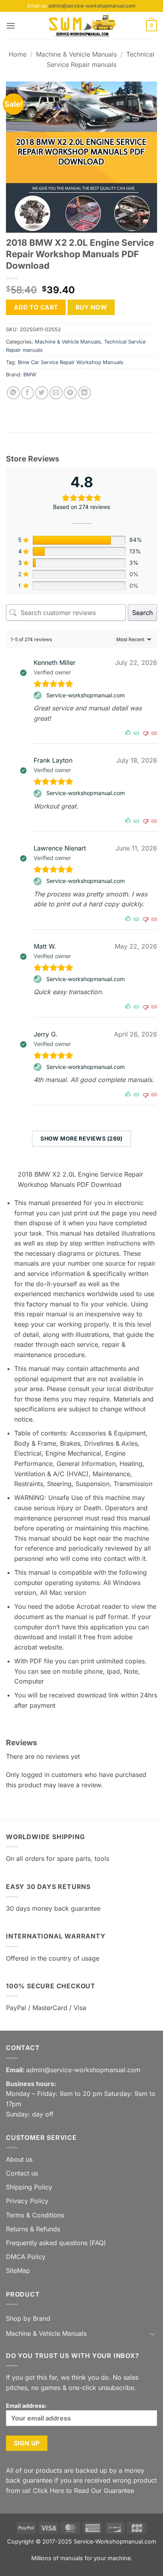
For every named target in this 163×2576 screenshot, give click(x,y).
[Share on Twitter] (42, 393)
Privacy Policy (27, 2201)
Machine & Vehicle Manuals (76, 54)
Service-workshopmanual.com (85, 695)
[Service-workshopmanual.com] (39, 695)
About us (19, 2159)
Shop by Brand (28, 2318)
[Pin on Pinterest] (70, 393)
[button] (11, 26)
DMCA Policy (26, 2257)
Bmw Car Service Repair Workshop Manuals (71, 362)
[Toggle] (152, 2334)
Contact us (22, 2173)
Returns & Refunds (33, 2229)
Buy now (91, 307)
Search (142, 613)
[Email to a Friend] (56, 393)
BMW (30, 375)
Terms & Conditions (35, 2215)
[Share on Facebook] (27, 393)
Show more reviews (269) (81, 1138)
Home (18, 54)
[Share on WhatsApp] (13, 393)
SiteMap (18, 2270)
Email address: (26, 2406)
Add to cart (36, 307)
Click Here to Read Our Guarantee (83, 2491)
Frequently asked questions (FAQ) (56, 2243)
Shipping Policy (29, 2187)
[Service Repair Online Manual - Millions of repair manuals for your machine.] (81, 26)
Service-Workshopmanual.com (115, 2541)
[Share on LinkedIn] (84, 393)
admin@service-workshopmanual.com (92, 6)
